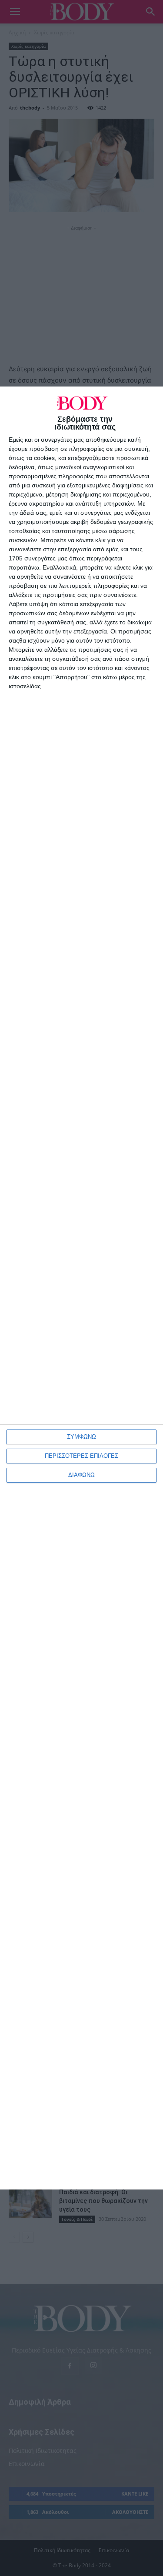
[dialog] (81, 1288)
